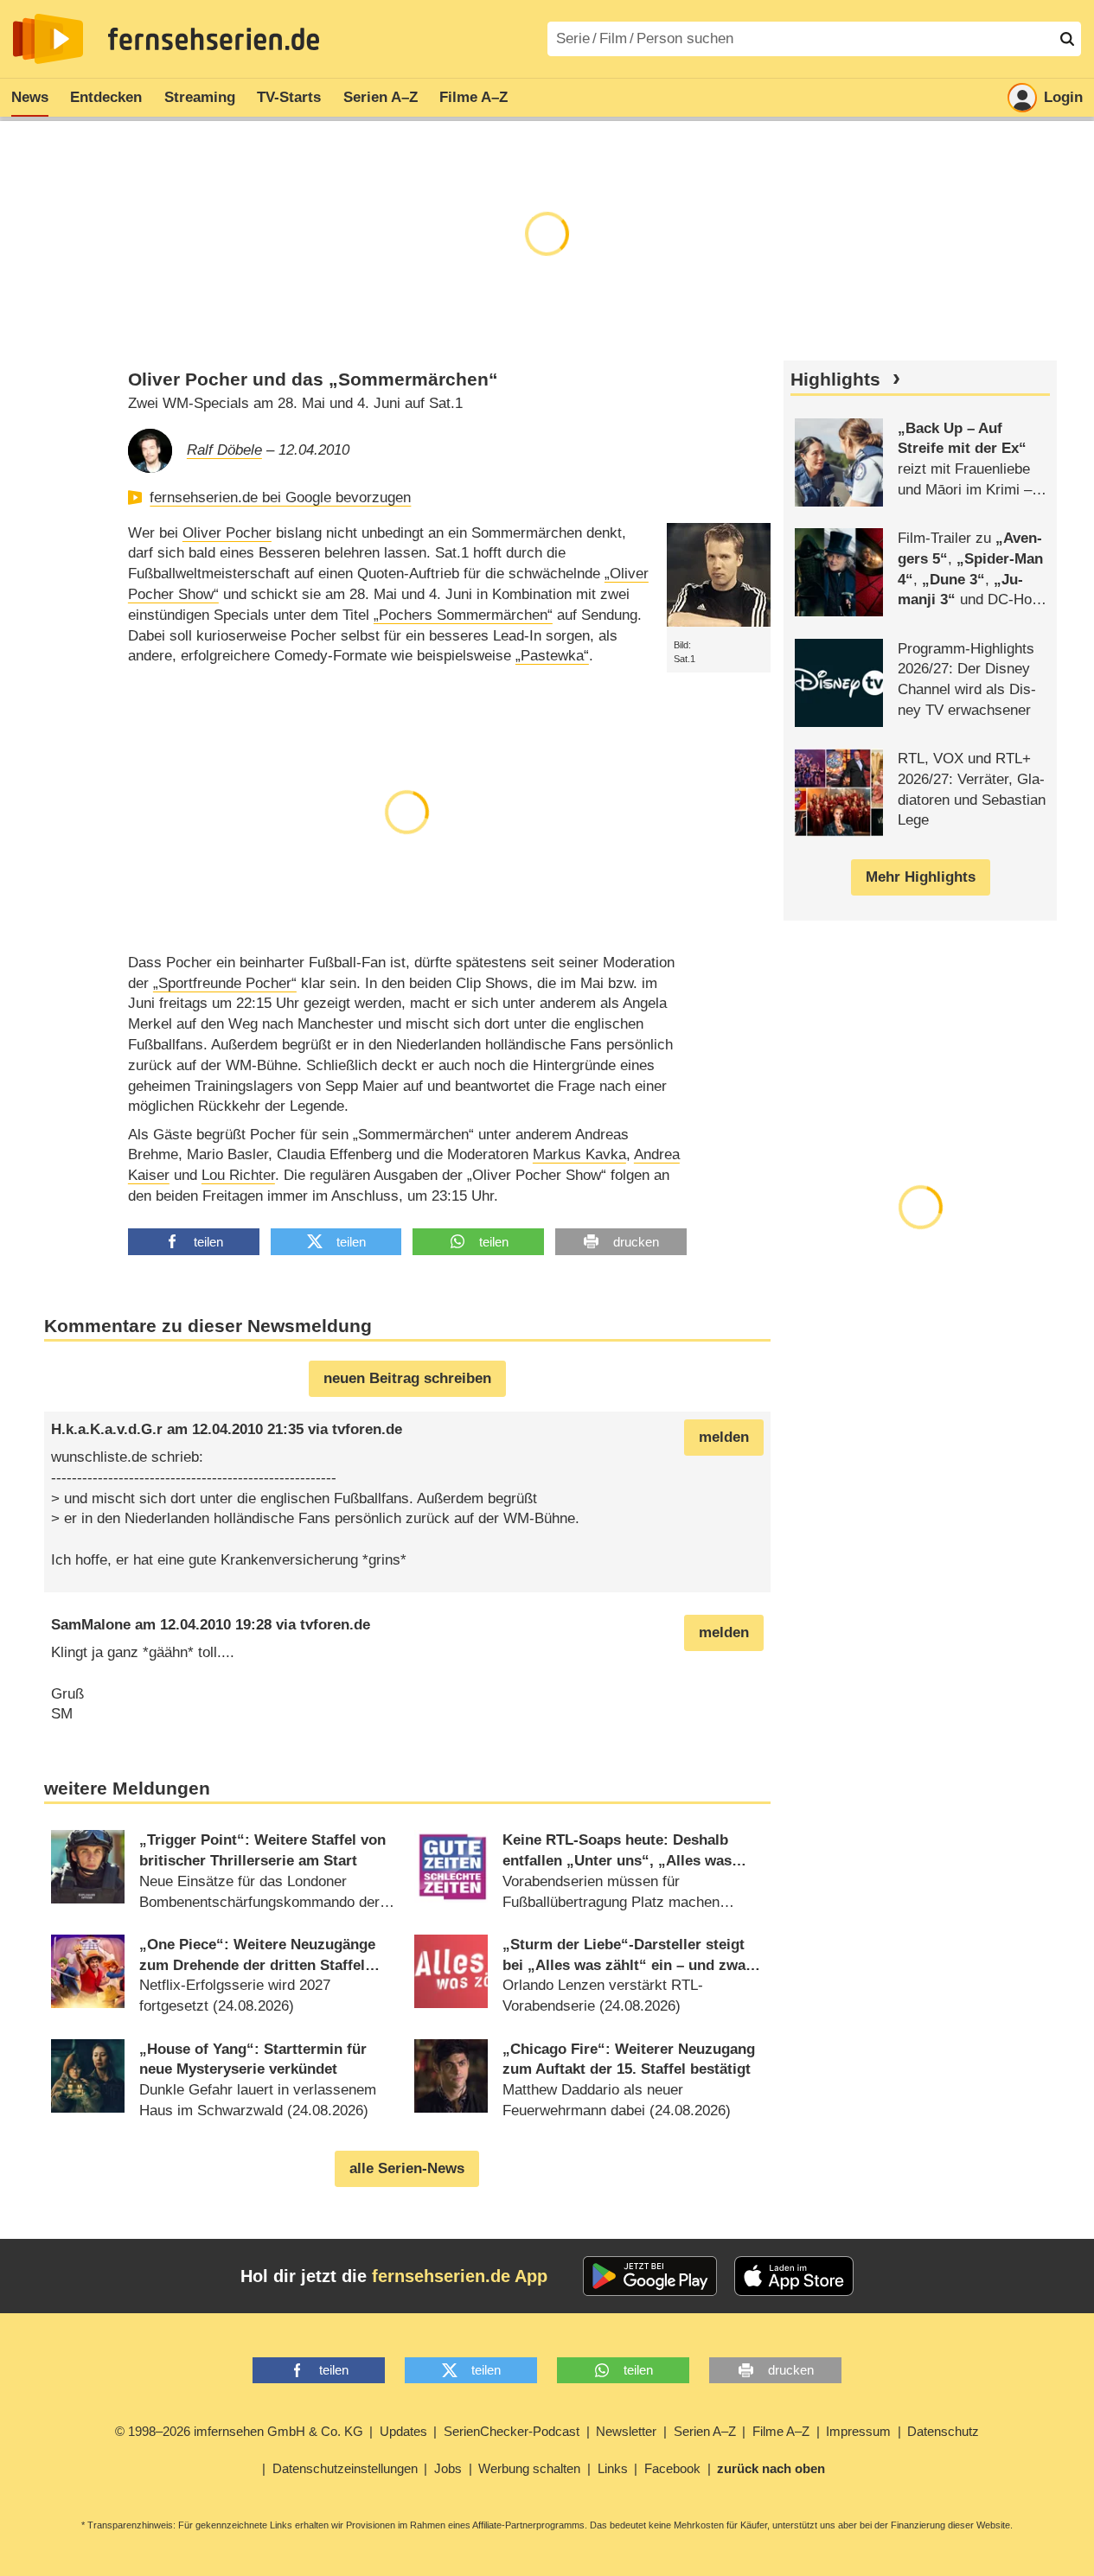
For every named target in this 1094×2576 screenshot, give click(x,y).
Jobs (448, 2468)
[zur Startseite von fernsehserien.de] (48, 39)
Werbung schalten (529, 2468)
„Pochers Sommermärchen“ (463, 615)
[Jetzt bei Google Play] (650, 2276)
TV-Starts (289, 97)
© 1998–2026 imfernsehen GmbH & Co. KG (239, 2431)
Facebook (672, 2468)
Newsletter (626, 2431)
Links (613, 2468)
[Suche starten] (1067, 39)
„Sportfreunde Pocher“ (225, 983)
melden (724, 1437)
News (30, 97)
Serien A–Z (381, 97)
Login (1063, 97)
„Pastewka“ (552, 656)
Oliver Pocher (227, 533)
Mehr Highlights (921, 877)
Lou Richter (238, 1175)
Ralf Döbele (224, 450)
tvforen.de (367, 1429)
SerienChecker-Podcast (512, 2431)
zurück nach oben (771, 2468)
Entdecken (106, 97)
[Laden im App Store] (794, 2276)
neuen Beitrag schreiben (407, 1378)
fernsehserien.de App (460, 2276)
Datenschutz (943, 2431)
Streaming (200, 97)
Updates (403, 2431)
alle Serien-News (407, 2168)
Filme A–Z (473, 97)
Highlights (835, 379)
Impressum (858, 2431)
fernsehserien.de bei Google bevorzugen (280, 497)
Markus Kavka (579, 1154)
